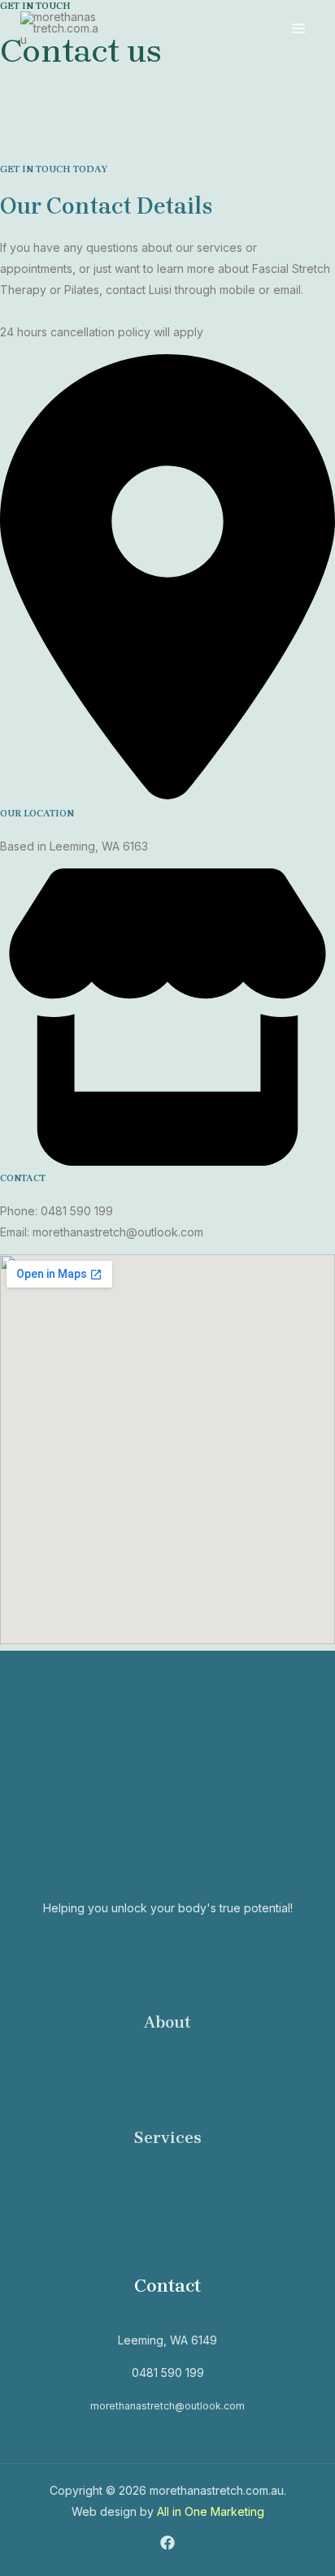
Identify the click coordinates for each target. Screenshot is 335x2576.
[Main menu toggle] (298, 29)
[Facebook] (167, 2543)
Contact (167, 2286)
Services (167, 2138)
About (167, 2022)
